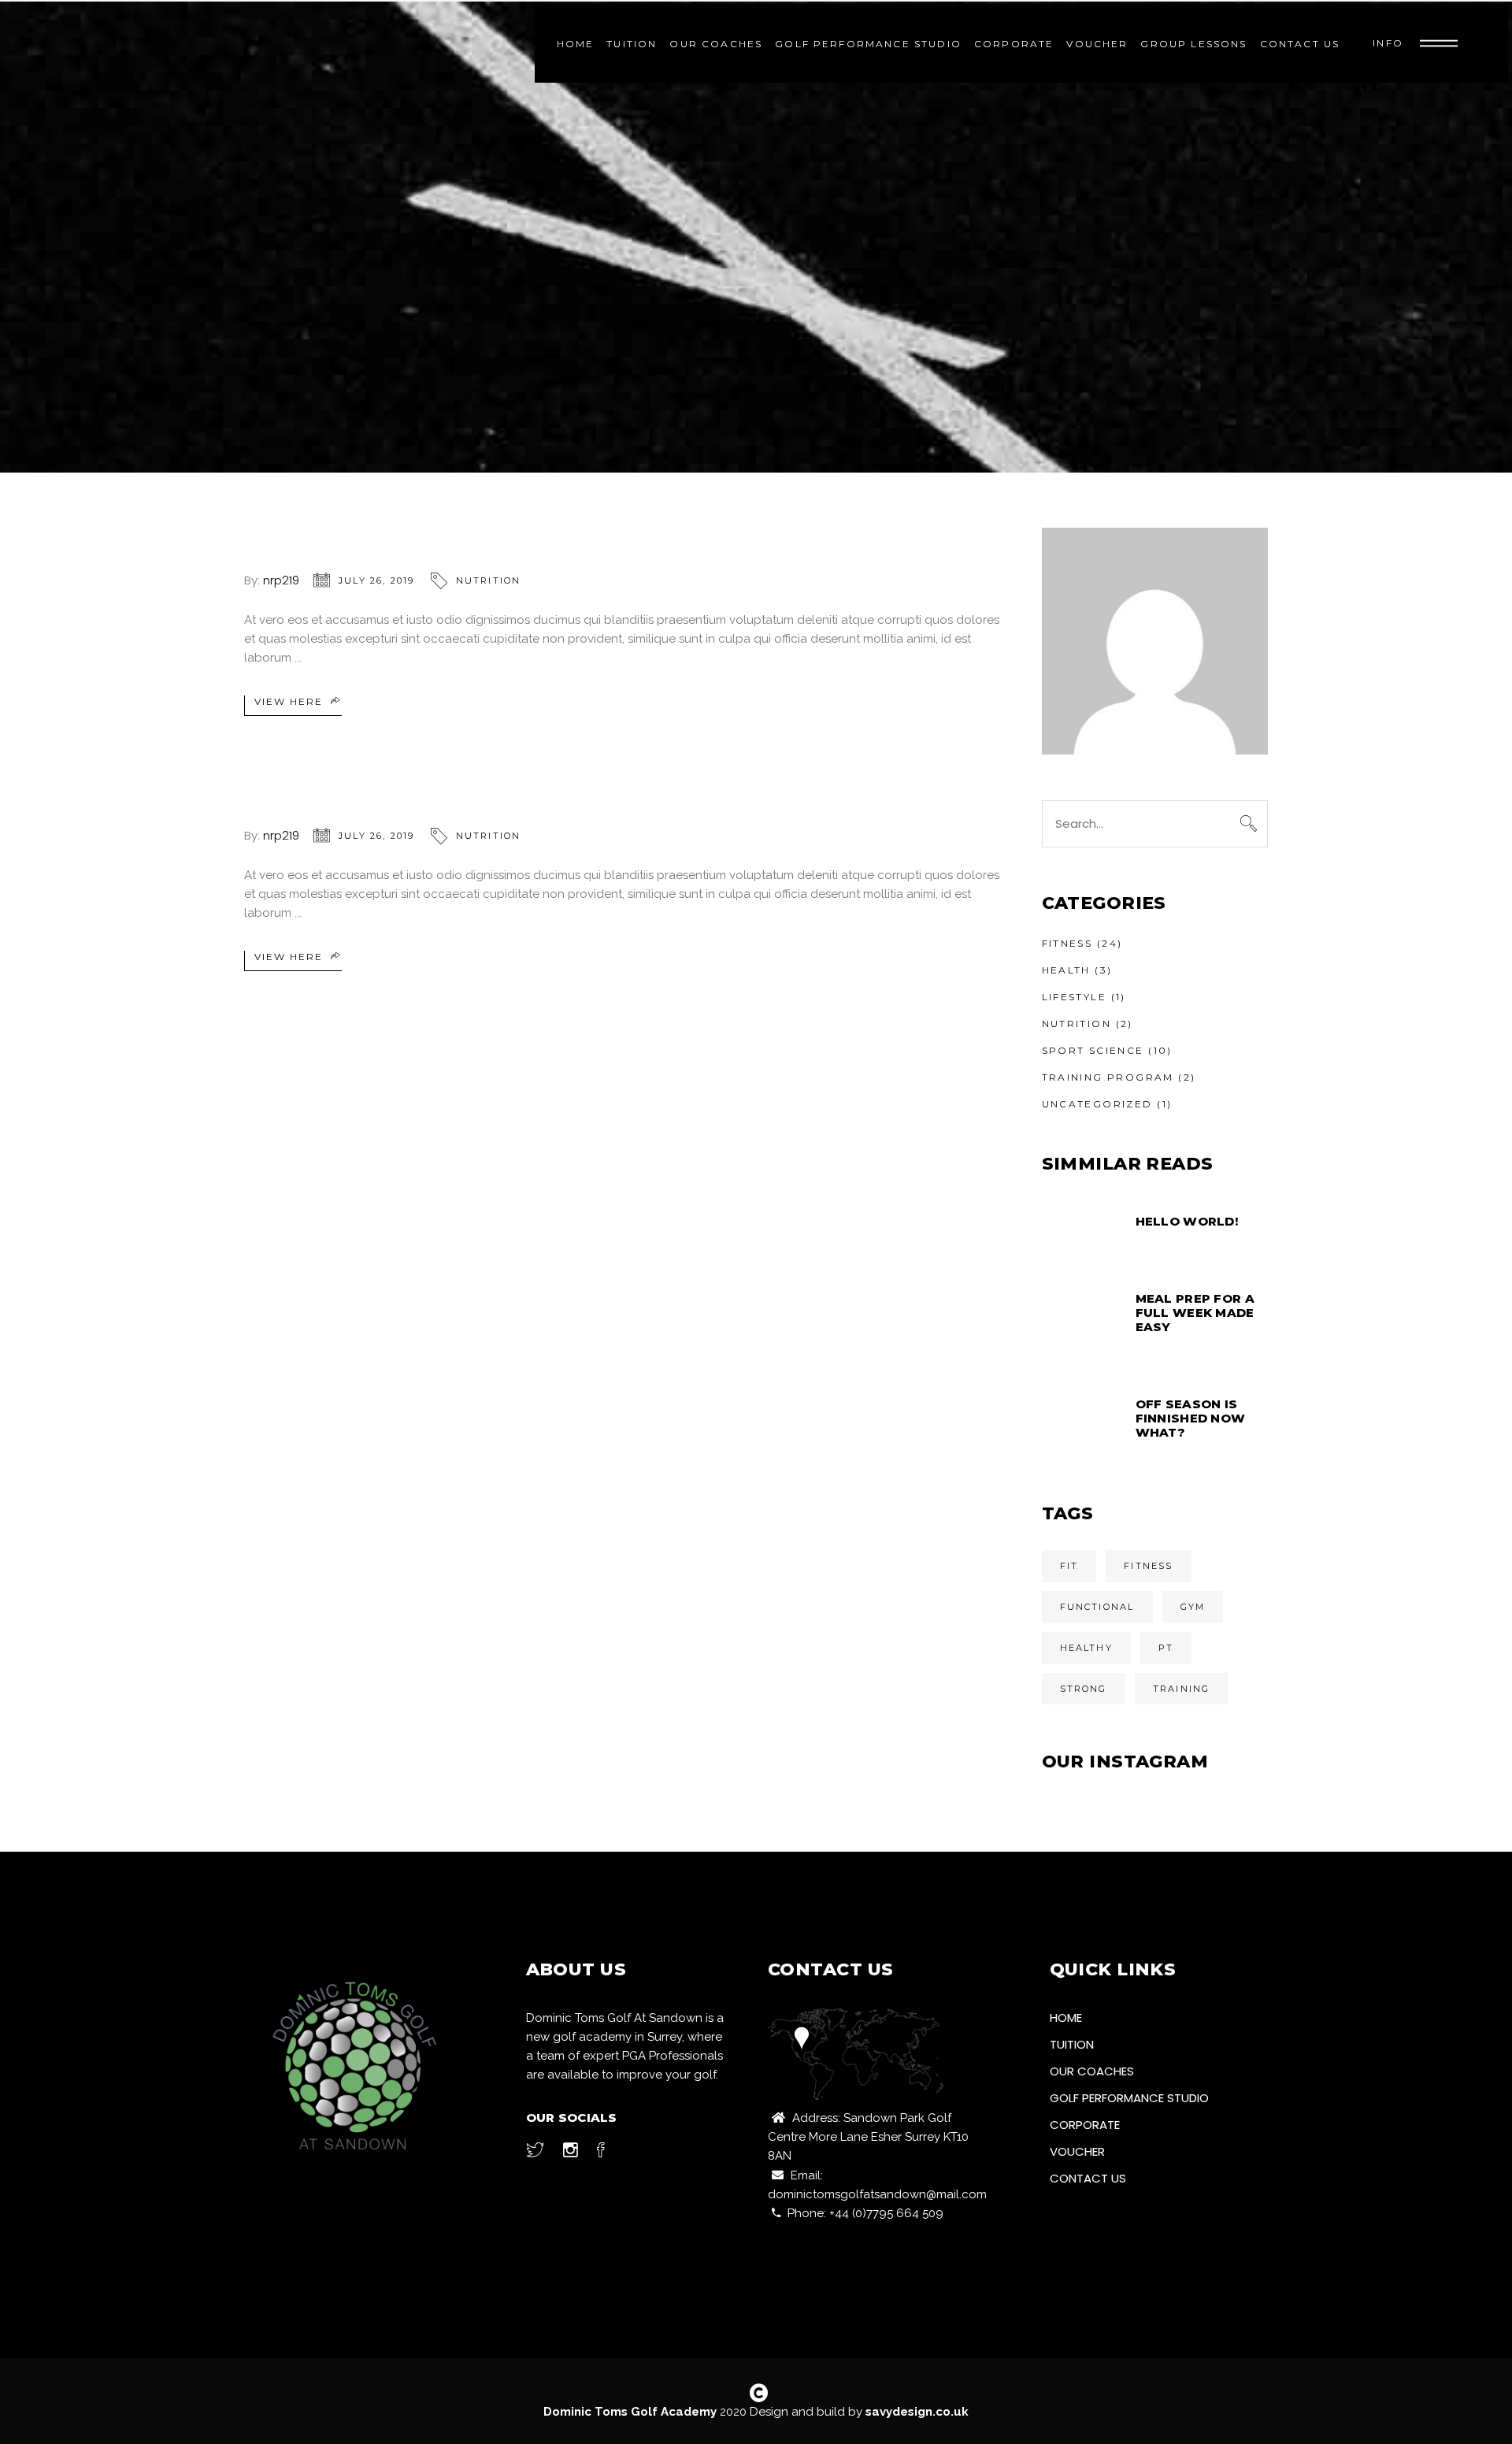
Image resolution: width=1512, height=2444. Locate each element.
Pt (1166, 1648)
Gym (1193, 1607)
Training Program (1108, 1077)
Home (1066, 2018)
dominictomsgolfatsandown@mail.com (877, 2194)
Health (1066, 970)
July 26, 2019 (377, 580)
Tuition (1072, 2044)
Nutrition (489, 580)
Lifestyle (1075, 997)
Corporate (1085, 2125)
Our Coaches (1092, 2071)
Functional (1097, 1607)
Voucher (1077, 2151)
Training (1182, 1689)
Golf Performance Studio (1129, 2098)
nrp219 (281, 580)
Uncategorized (1097, 1104)
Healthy (1086, 1648)
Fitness (1067, 943)
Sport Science (1093, 1050)
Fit (1069, 1566)
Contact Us (1088, 2178)
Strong (1084, 1689)
